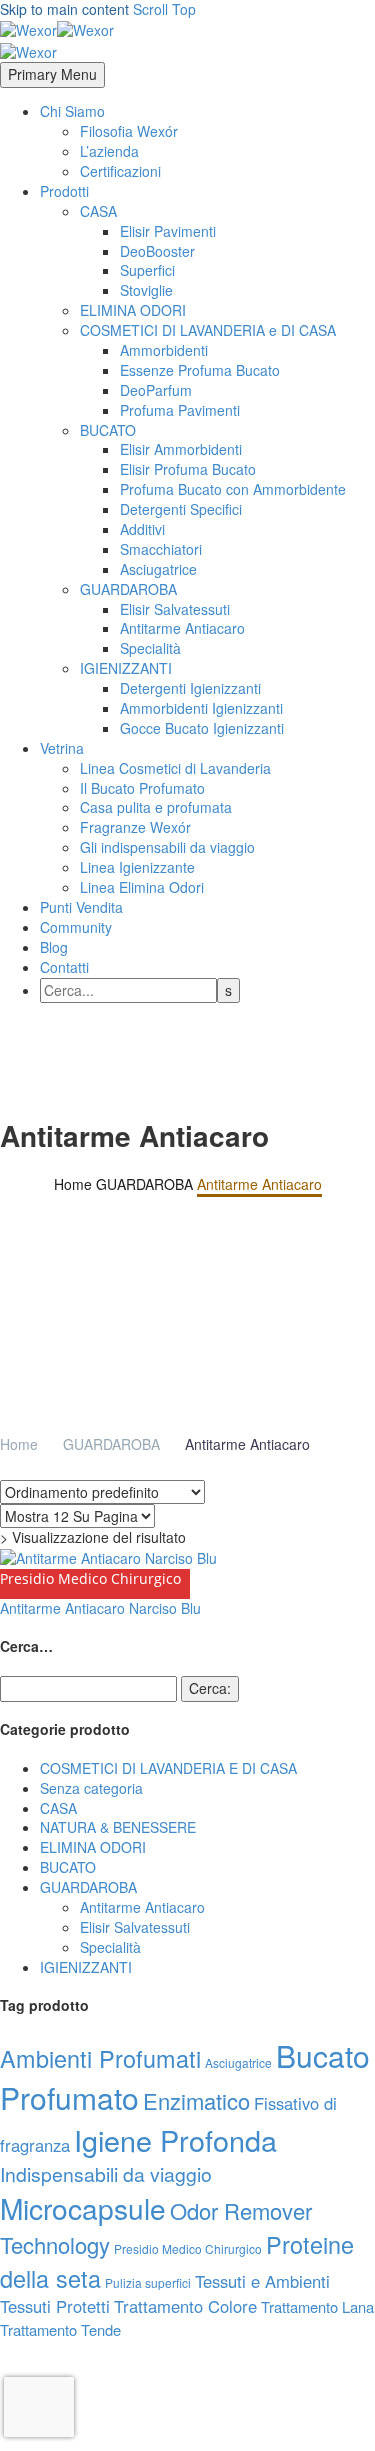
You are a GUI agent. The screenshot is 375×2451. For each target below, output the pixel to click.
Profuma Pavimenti (180, 410)
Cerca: (210, 1688)
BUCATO (108, 430)
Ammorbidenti (164, 350)
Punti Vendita (81, 907)
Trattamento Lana (317, 2306)
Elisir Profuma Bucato (188, 469)
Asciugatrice (158, 569)
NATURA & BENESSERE (118, 1827)
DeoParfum (156, 390)
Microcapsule (83, 2208)
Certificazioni (120, 171)
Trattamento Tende (60, 2329)
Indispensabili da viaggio (106, 2174)
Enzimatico (196, 2100)
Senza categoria (91, 1788)
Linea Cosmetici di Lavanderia (175, 768)
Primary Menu (52, 74)
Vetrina (62, 748)
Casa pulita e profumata (156, 807)
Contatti (64, 967)
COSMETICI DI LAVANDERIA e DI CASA (208, 330)
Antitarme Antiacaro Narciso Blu (100, 1608)
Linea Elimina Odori (142, 887)
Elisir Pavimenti (168, 231)
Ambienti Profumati (100, 2058)
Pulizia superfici (148, 2282)
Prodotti (64, 191)
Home (19, 1444)
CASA (98, 211)
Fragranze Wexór (135, 827)
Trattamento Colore (185, 2306)
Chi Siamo (72, 111)
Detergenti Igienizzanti (190, 688)
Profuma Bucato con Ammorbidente (233, 489)
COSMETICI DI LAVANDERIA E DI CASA (168, 1768)
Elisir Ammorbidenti (181, 449)
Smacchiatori (161, 549)
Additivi (142, 529)
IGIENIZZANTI (126, 668)
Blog (54, 947)
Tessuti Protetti (55, 2306)
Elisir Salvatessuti (175, 609)
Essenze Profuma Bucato (200, 370)
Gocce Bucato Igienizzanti (202, 728)
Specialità (150, 648)
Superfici (147, 270)
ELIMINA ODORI (133, 310)
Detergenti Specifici (181, 509)
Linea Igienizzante (137, 867)
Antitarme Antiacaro (182, 628)
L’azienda (109, 151)
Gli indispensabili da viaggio (167, 847)
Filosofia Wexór (129, 131)
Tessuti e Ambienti (262, 2281)
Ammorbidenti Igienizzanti (201, 708)
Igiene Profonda (175, 2139)
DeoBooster (157, 251)
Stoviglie (146, 290)
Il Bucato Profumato (142, 788)
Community (76, 927)
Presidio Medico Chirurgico (188, 2248)
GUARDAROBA (128, 589)
